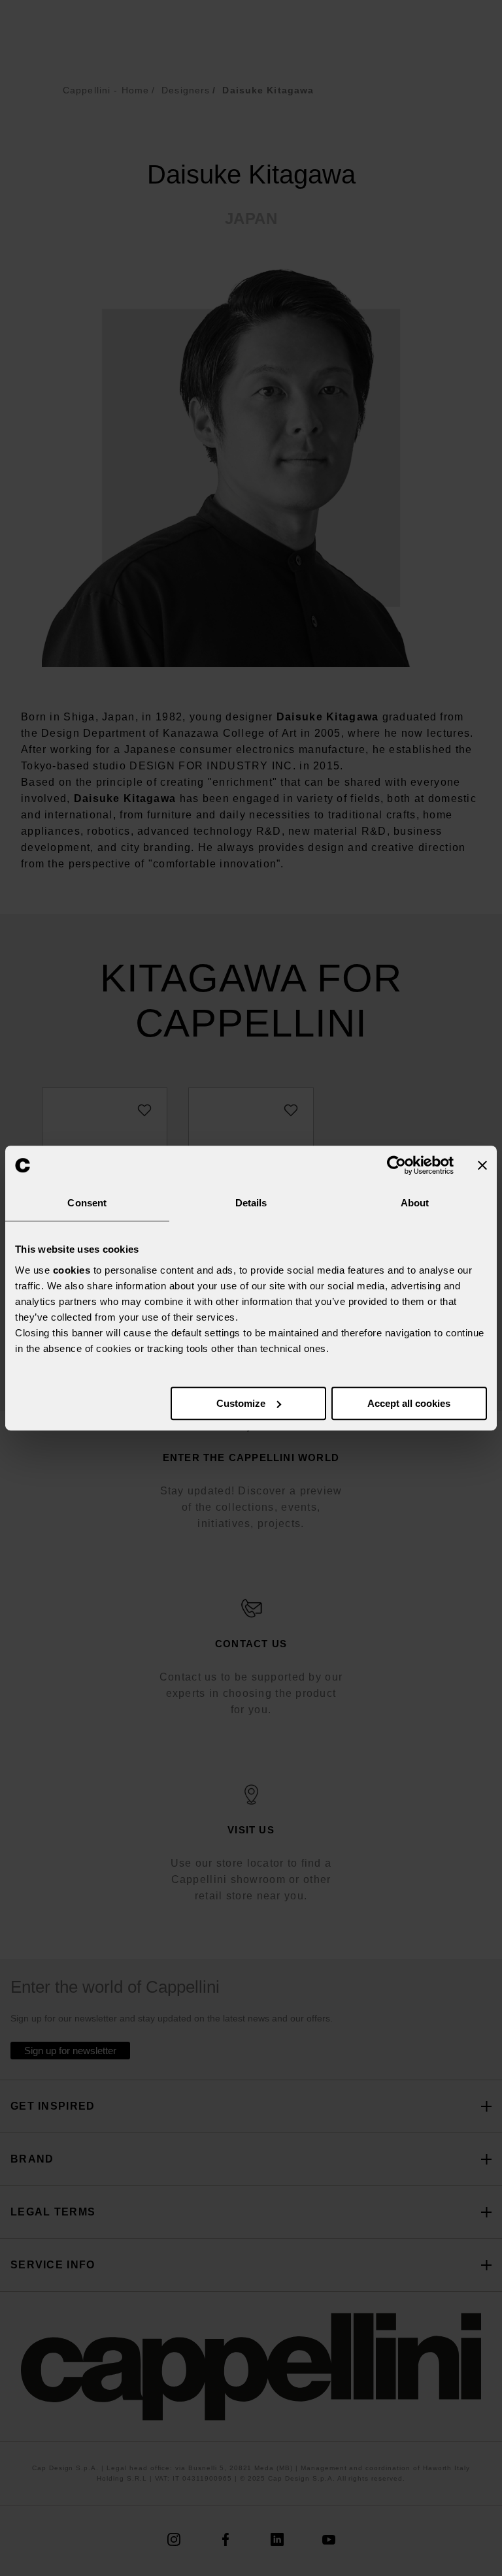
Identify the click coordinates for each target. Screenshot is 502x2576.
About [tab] (415, 1203)
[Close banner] (482, 1165)
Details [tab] (251, 1203)
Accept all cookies (409, 1403)
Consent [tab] (87, 1203)
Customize (241, 1403)
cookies (72, 1270)
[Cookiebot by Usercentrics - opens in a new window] (396, 1165)
